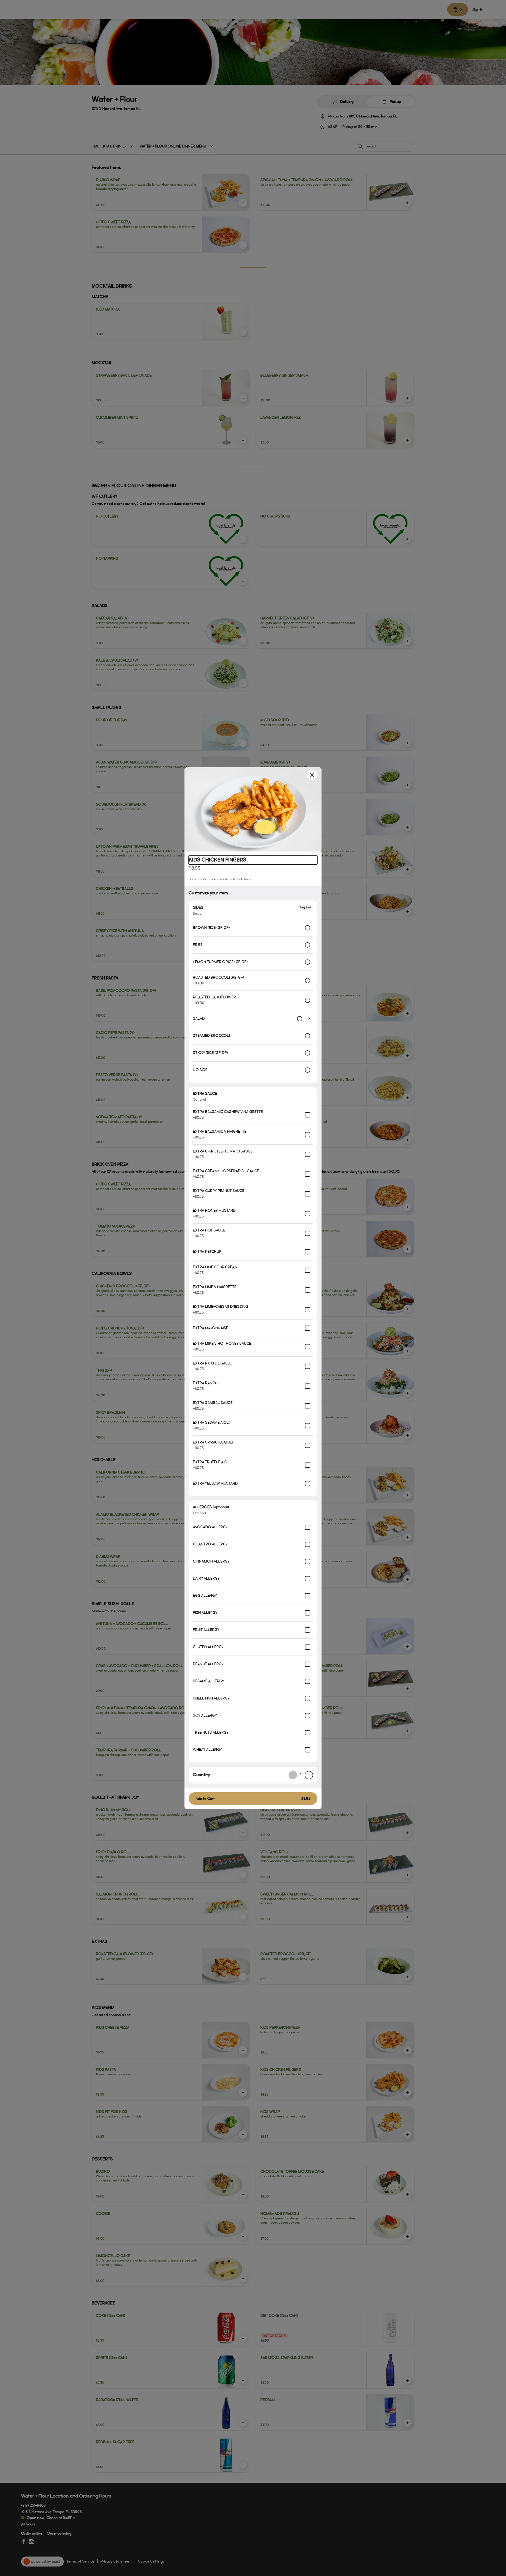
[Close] (312, 775)
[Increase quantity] (309, 1775)
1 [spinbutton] (301, 1775)
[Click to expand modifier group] (309, 1019)
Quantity (201, 1775)
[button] (253, 809)
